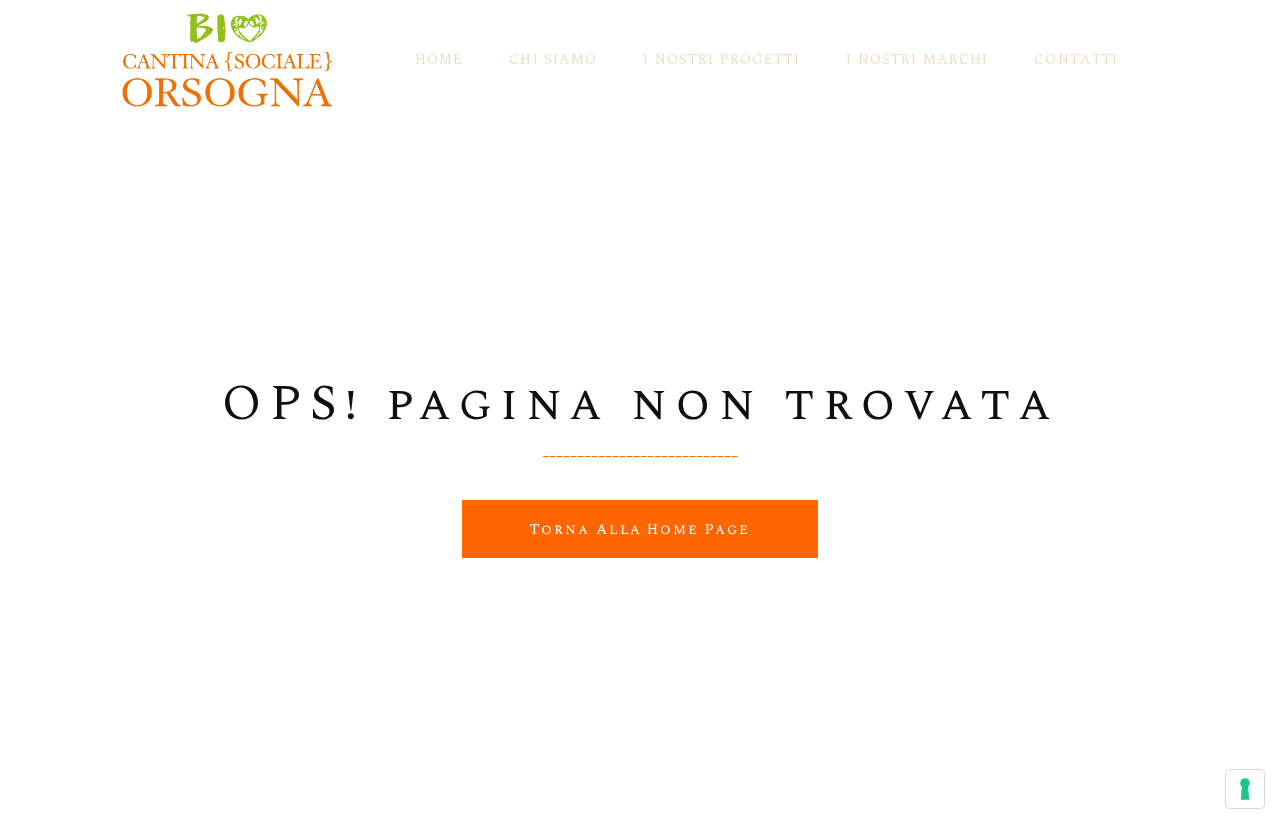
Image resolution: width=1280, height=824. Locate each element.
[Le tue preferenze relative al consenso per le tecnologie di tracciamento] (1245, 789)
